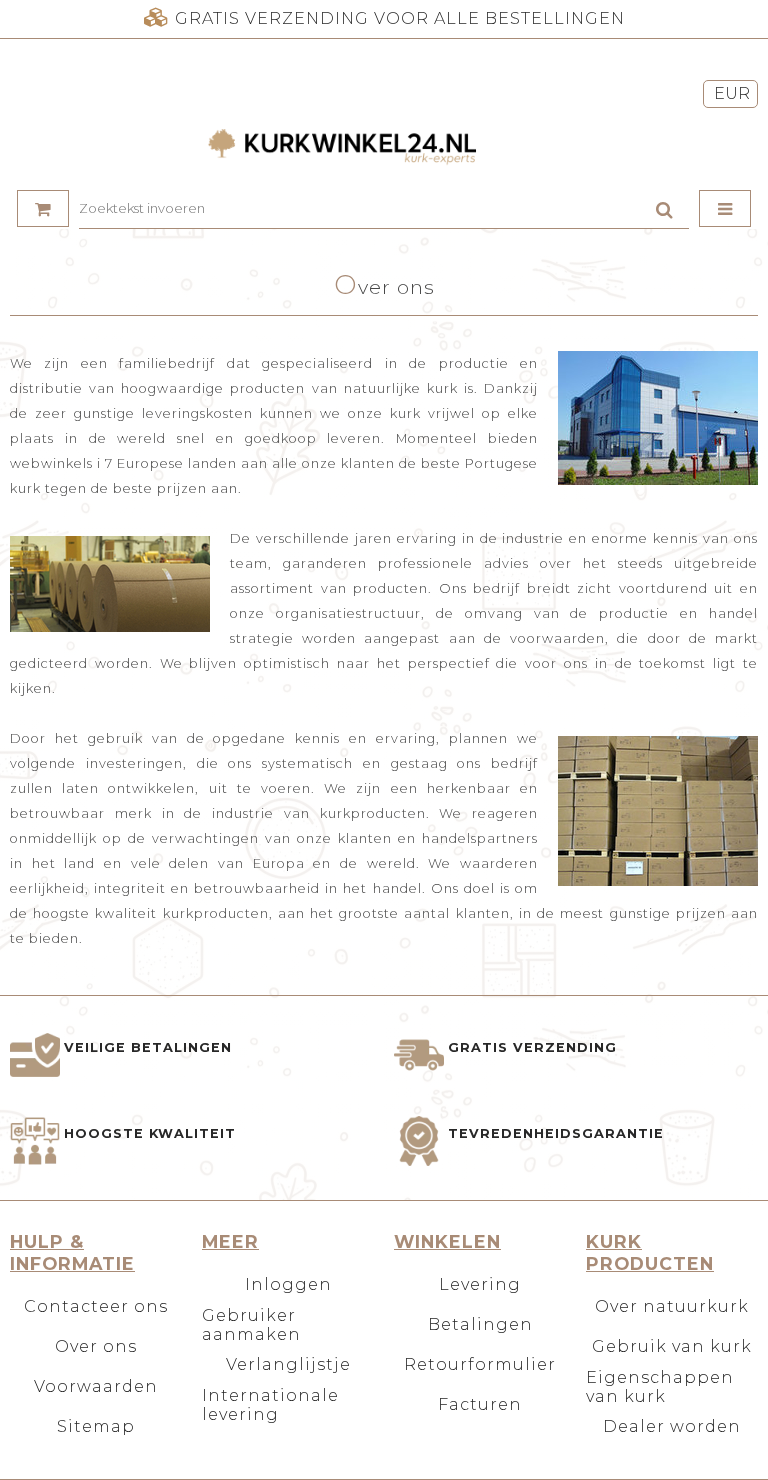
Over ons (96, 1346)
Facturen (480, 1404)
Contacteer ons (96, 1306)
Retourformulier (480, 1364)
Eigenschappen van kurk (660, 1387)
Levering (480, 1284)
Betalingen (480, 1324)
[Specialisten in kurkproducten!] (384, 148)
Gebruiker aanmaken (251, 1325)
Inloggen (288, 1284)
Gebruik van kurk (672, 1346)
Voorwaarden (96, 1386)
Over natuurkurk (672, 1306)
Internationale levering (270, 1405)
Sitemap (96, 1426)
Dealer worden (672, 1426)
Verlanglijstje (288, 1364)
